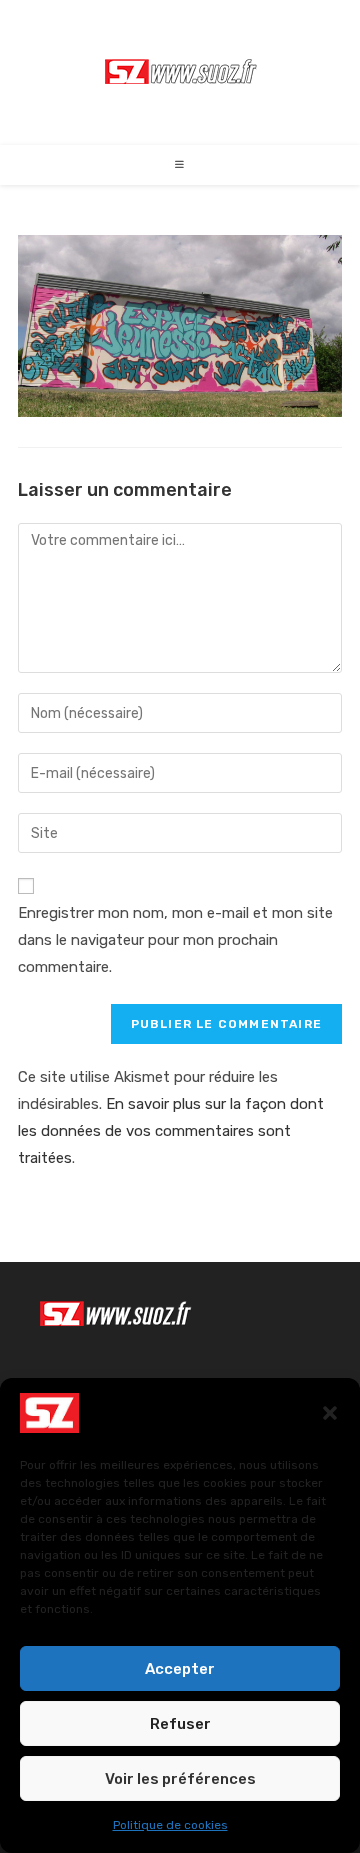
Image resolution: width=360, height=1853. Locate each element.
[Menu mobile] (180, 165)
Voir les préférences (180, 1779)
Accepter (180, 1669)
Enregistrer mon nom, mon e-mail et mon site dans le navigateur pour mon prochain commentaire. (175, 940)
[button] (330, 1413)
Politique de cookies (170, 1825)
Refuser (180, 1724)
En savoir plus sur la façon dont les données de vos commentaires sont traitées (171, 1131)
